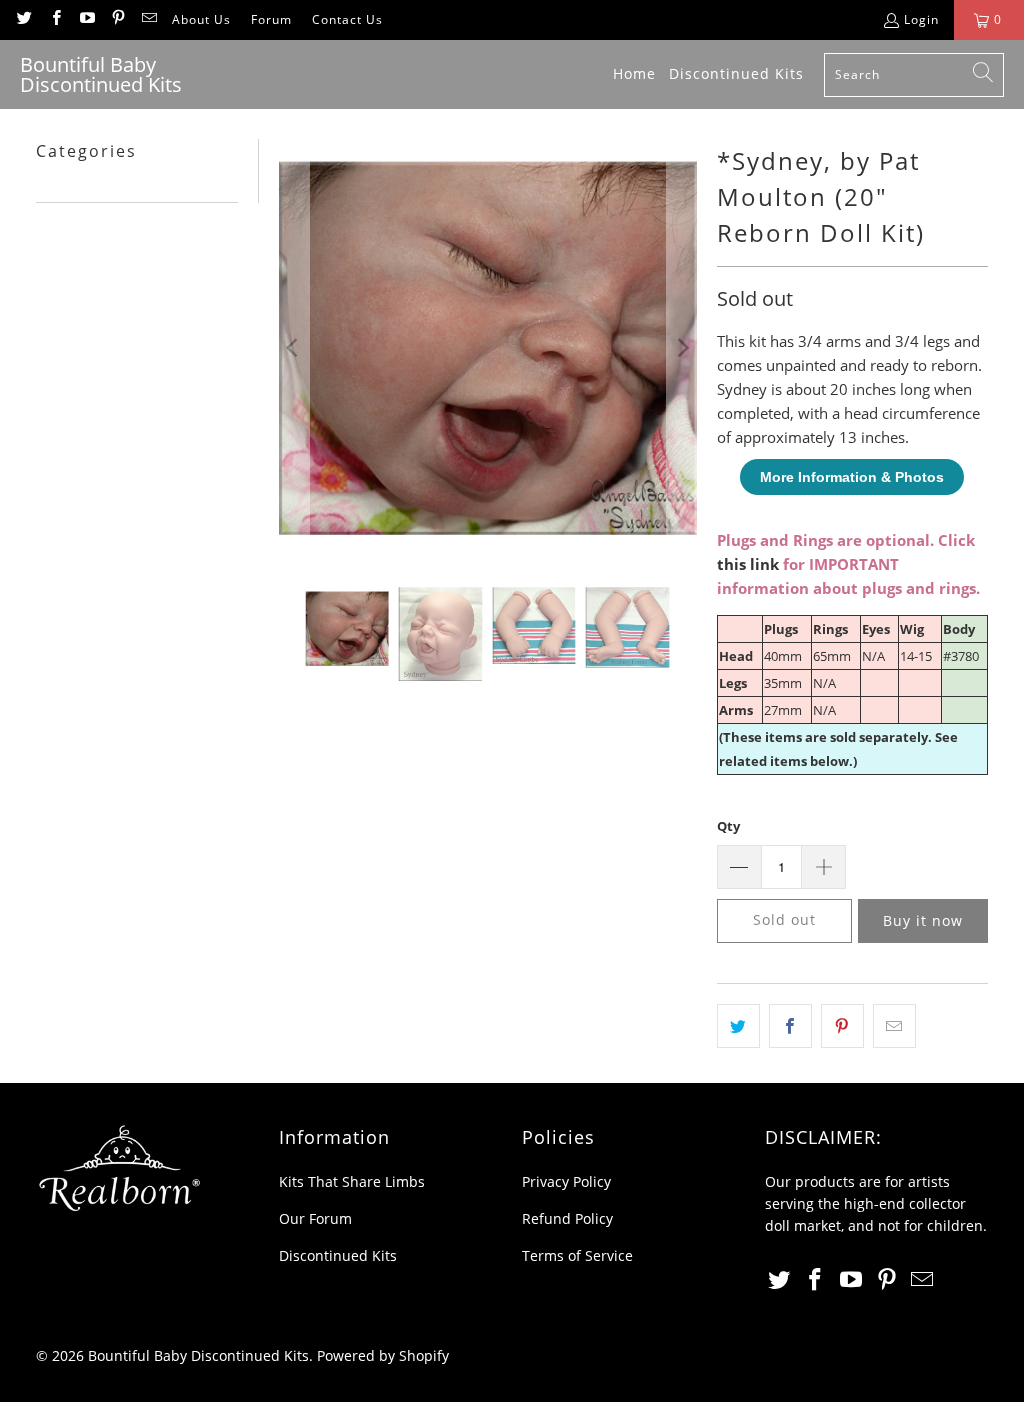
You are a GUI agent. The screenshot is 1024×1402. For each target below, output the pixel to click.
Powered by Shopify (383, 1355)
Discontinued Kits (338, 1255)
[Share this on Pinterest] (842, 1026)
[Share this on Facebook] (790, 1026)
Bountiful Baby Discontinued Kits (198, 1355)
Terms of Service (577, 1255)
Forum (271, 19)
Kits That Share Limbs (352, 1181)
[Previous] (294, 348)
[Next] (682, 348)
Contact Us (347, 19)
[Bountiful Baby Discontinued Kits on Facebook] (54, 19)
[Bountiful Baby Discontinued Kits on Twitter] (23, 19)
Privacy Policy (566, 1181)
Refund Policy (567, 1218)
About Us (201, 19)
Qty (728, 826)
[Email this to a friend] (894, 1026)
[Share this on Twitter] (738, 1026)
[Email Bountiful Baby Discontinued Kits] (148, 19)
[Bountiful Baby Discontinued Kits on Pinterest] (117, 19)
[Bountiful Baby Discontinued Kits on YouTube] (86, 19)
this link (748, 564)
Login (921, 19)
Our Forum (315, 1218)
